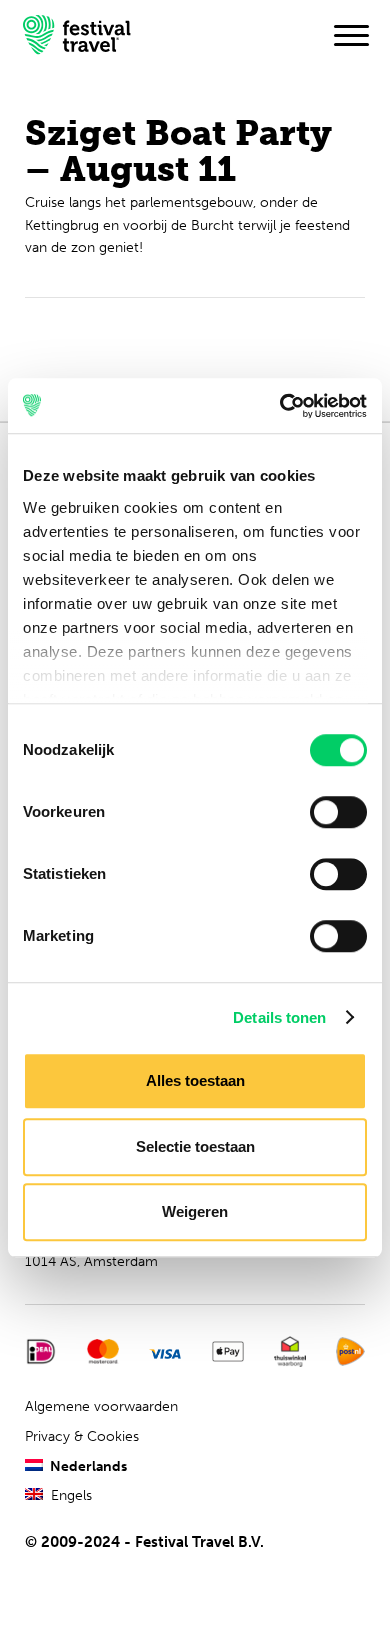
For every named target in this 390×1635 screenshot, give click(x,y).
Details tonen (279, 1017)
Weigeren (195, 1211)
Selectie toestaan (195, 1146)
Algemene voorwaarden (101, 1406)
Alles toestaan (195, 1080)
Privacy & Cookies (82, 1436)
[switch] (338, 812)
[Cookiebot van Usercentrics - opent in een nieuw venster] (280, 406)
